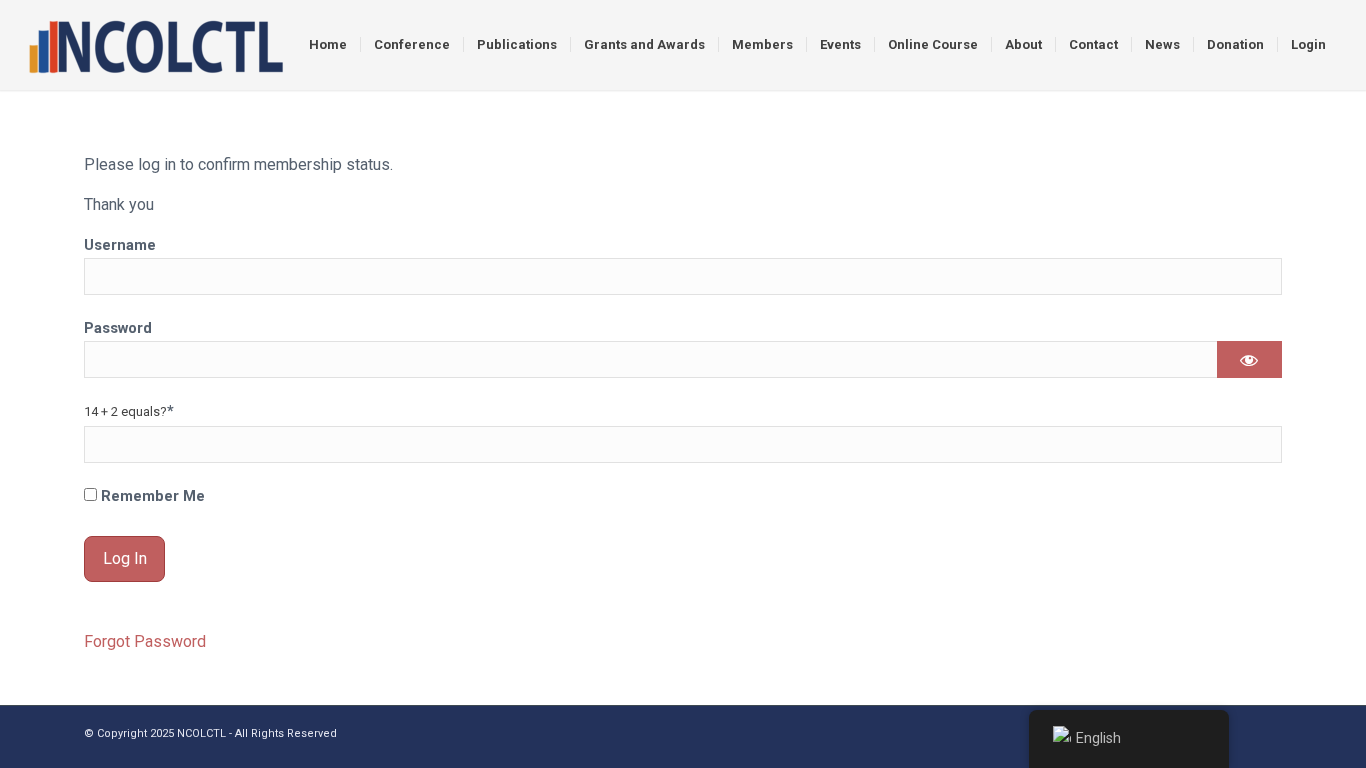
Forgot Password (145, 641)
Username (120, 245)
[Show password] (1249, 359)
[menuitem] (328, 45)
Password (118, 328)
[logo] (155, 45)
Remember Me (151, 496)
